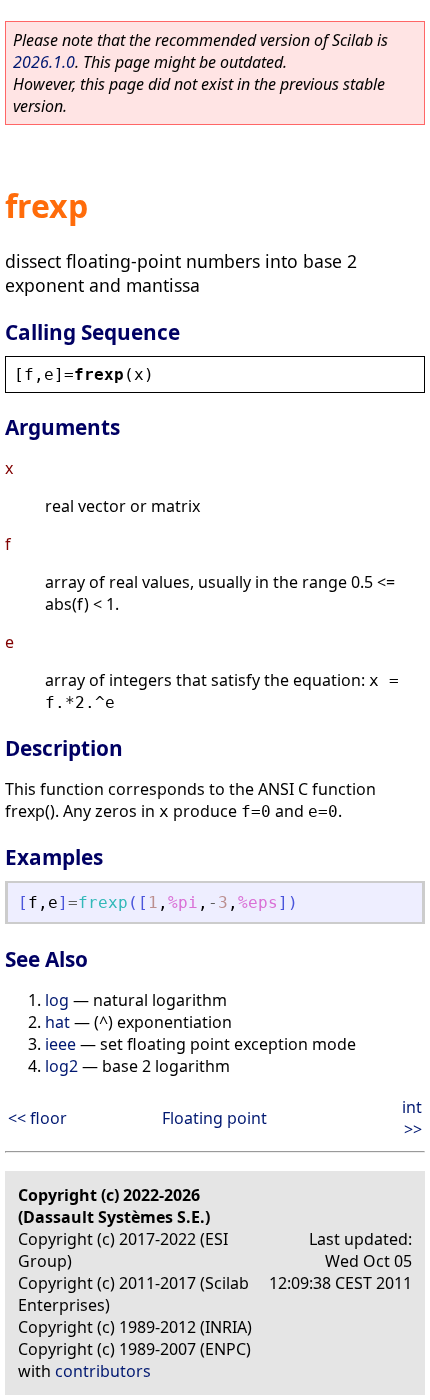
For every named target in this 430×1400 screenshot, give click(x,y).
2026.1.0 (44, 62)
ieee (60, 1044)
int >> (412, 1118)
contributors (103, 1371)
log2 (61, 1066)
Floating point (214, 1118)
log (57, 1000)
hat (57, 1022)
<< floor (37, 1118)
